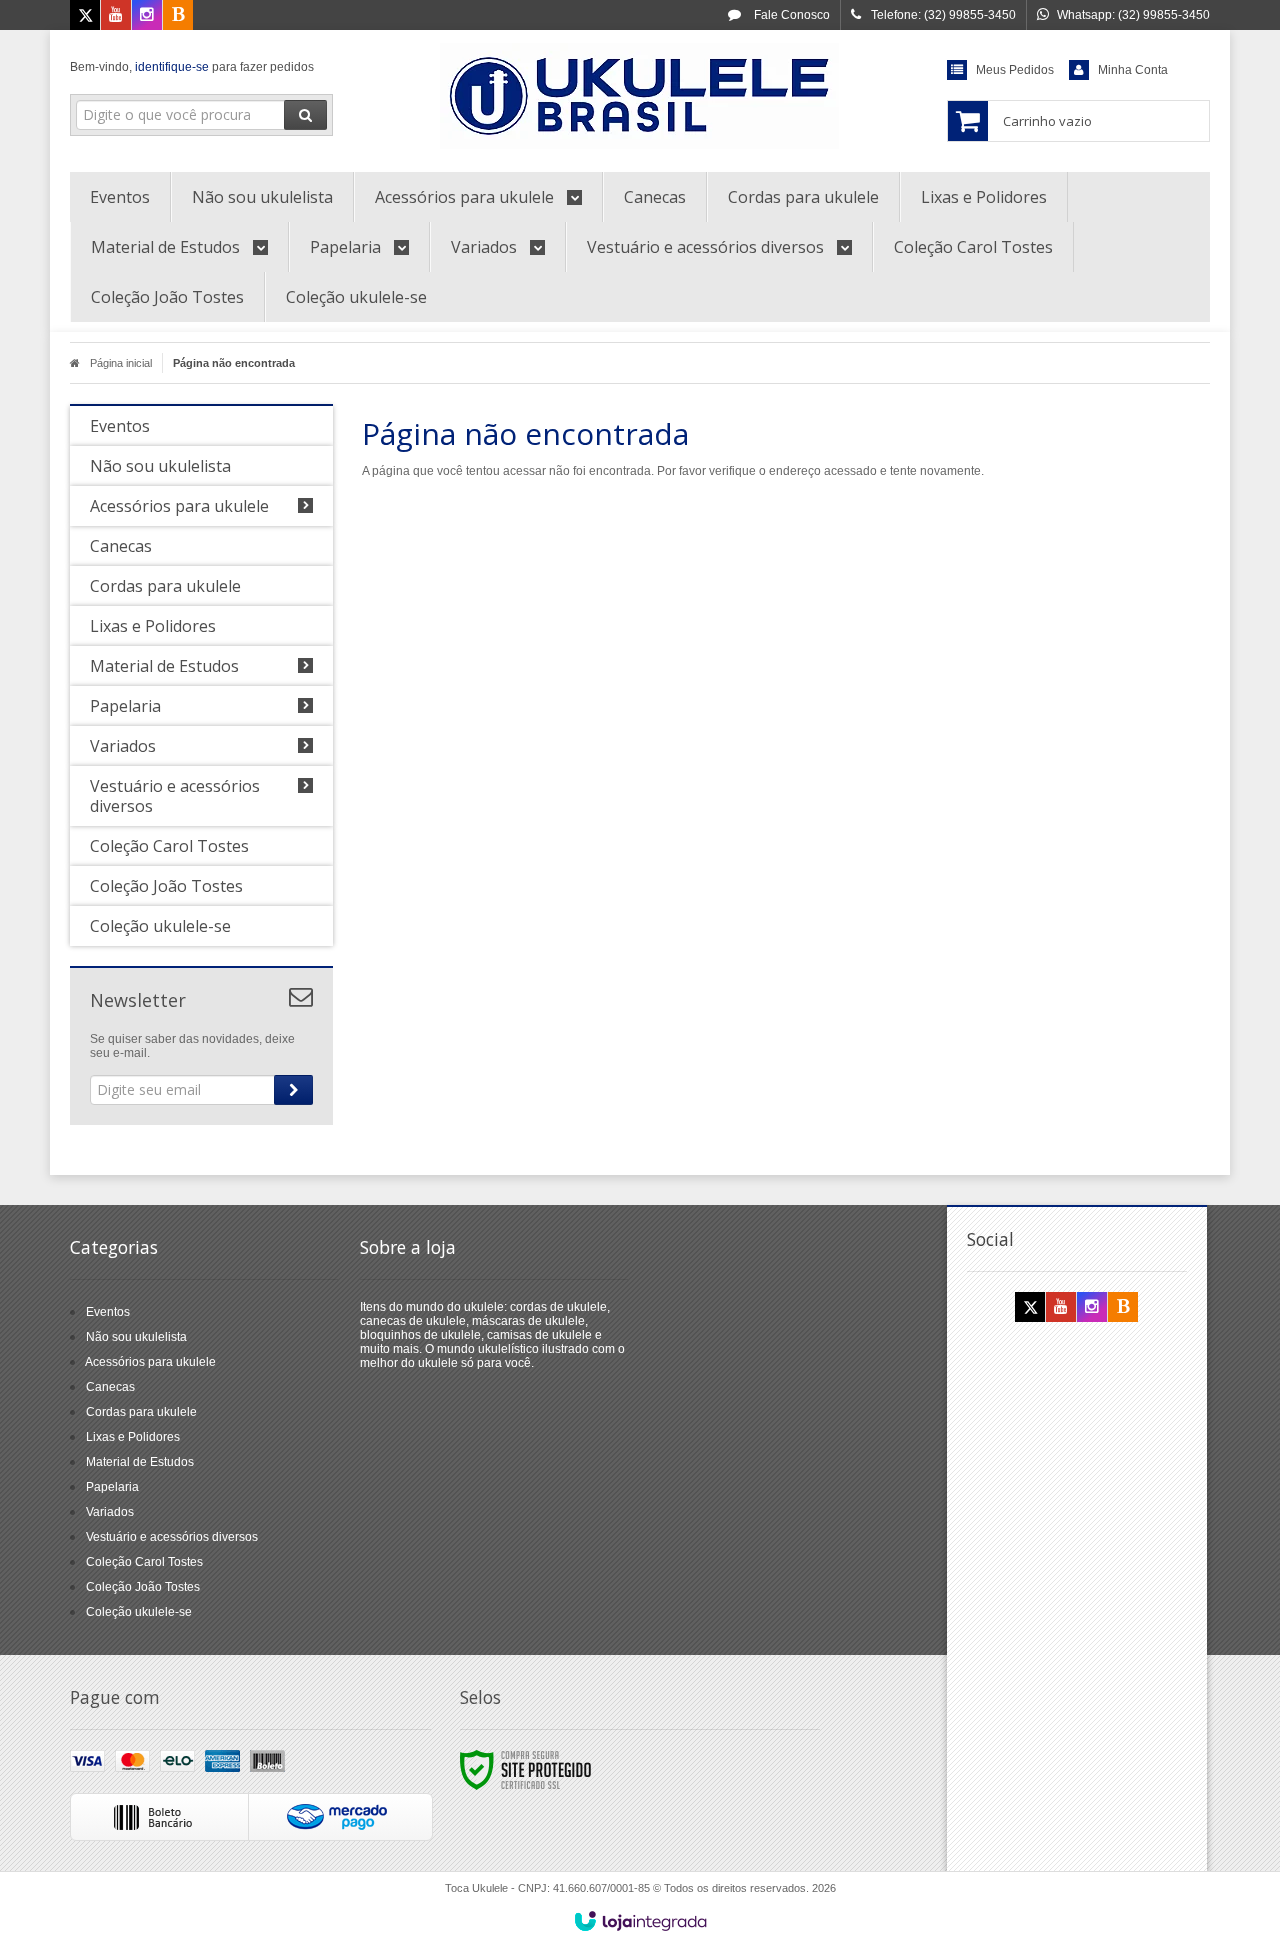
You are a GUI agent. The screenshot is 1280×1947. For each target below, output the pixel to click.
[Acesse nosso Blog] (178, 16)
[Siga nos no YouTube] (1061, 1308)
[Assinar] (293, 1090)
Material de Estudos (140, 1462)
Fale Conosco (790, 15)
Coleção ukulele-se (139, 1612)
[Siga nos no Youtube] (116, 16)
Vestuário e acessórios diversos (172, 1537)
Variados (110, 1512)
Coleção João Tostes (143, 1587)
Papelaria (112, 1487)
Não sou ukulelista (136, 1337)
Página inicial (121, 363)
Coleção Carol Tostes (144, 1562)
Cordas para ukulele (141, 1412)
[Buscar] (305, 115)
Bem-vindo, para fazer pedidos (192, 67)
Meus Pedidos (1015, 70)
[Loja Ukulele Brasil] (639, 96)
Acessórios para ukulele (150, 1362)
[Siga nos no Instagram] (147, 16)
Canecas (110, 1387)
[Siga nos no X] (85, 16)
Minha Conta (1133, 70)
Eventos (108, 1312)
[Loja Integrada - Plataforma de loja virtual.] (640, 1921)
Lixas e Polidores (133, 1437)
